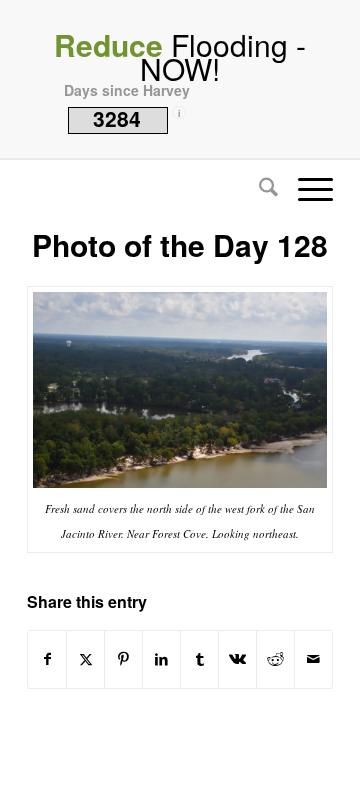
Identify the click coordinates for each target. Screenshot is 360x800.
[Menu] (305, 189)
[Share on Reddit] (275, 659)
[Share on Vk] (237, 659)
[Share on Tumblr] (199, 659)
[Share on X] (85, 659)
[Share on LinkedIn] (161, 659)
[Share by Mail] (313, 659)
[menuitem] (258, 189)
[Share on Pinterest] (123, 659)
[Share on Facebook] (47, 659)
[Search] (258, 189)
